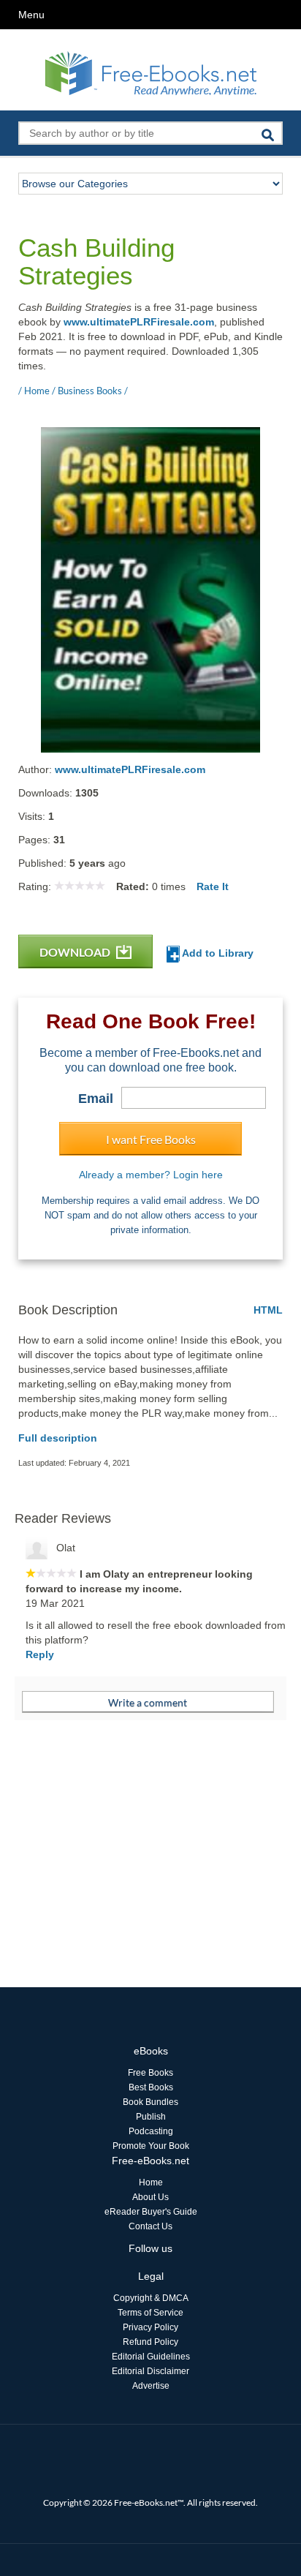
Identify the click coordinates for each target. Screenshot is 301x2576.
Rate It (213, 886)
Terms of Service (150, 2313)
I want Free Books (151, 1139)
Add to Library (217, 953)
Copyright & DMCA (151, 2298)
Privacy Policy (150, 2327)
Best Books (151, 2087)
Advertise (151, 2386)
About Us (150, 2197)
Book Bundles (150, 2102)
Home (151, 2183)
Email (96, 1099)
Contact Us (150, 2226)
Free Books (150, 2073)
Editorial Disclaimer (150, 2371)
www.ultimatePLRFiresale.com (139, 322)
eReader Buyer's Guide (151, 2212)
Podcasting (151, 2131)
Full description (58, 1438)
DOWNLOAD (76, 952)
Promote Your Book (151, 2146)
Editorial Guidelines (151, 2357)
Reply (40, 1654)
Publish (151, 2117)
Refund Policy (150, 2342)
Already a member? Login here (151, 1175)
